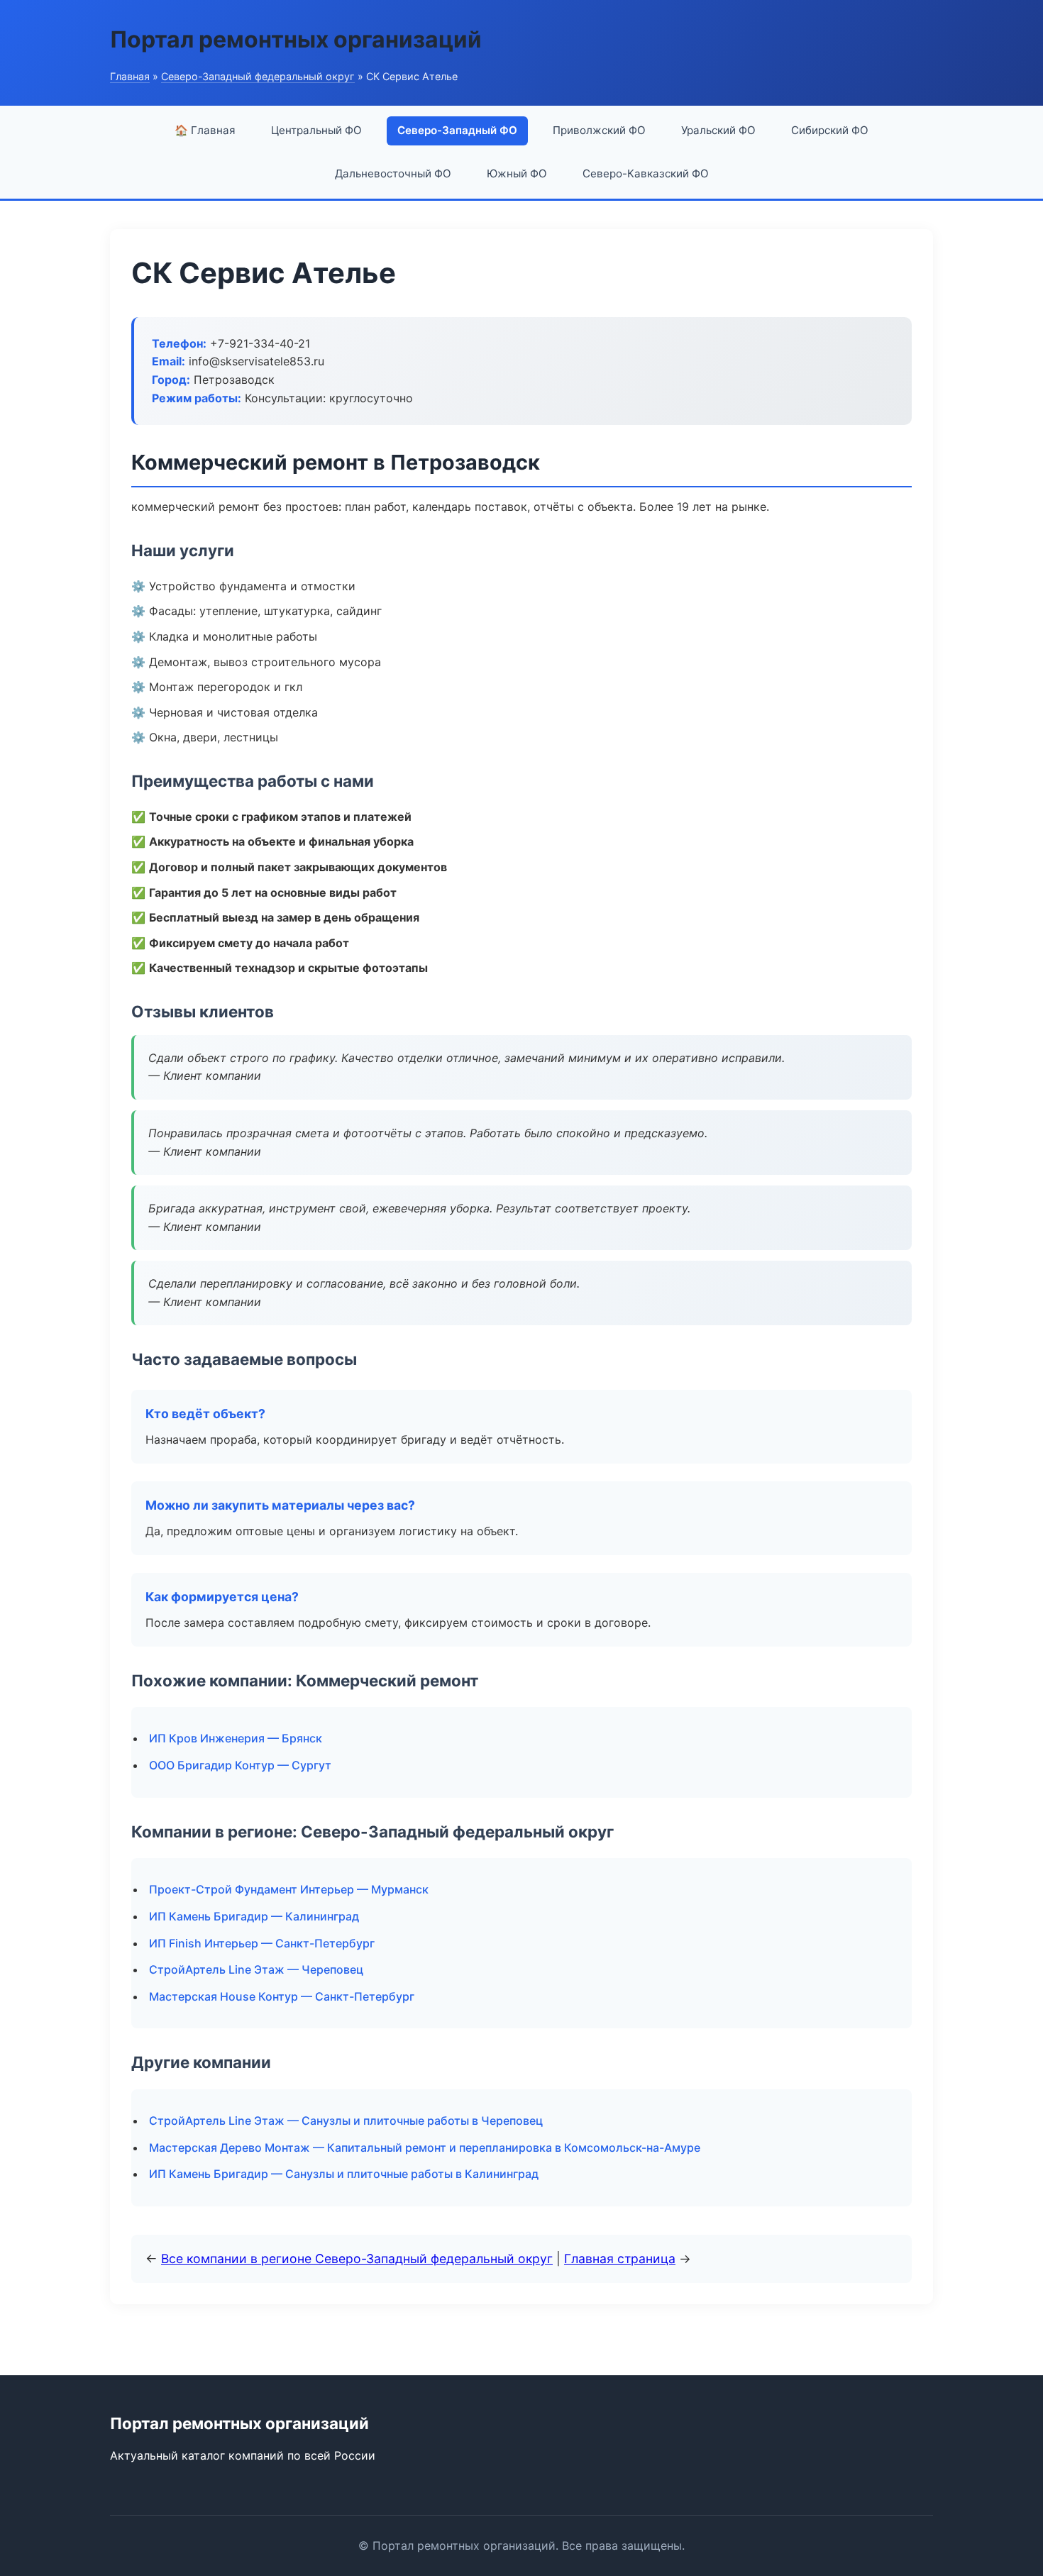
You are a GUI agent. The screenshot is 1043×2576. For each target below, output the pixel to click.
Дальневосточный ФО (393, 173)
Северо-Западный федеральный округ (258, 76)
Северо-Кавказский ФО (646, 173)
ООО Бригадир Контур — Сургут (240, 1765)
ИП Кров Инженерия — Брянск (236, 1738)
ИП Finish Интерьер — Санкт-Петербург (262, 1943)
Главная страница (620, 2259)
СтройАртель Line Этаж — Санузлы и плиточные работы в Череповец (346, 2121)
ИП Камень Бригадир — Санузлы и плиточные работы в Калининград (344, 2174)
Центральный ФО (316, 130)
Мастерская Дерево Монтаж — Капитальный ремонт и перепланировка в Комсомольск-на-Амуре (425, 2147)
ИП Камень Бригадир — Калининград (254, 1916)
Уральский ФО (718, 130)
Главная (130, 76)
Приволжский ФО (599, 130)
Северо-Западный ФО (457, 130)
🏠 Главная (205, 130)
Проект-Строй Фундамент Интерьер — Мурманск (289, 1889)
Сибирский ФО (830, 130)
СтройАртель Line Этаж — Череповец (256, 1969)
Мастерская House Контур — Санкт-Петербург (282, 1996)
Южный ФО (517, 173)
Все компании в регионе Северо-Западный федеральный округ (357, 2259)
